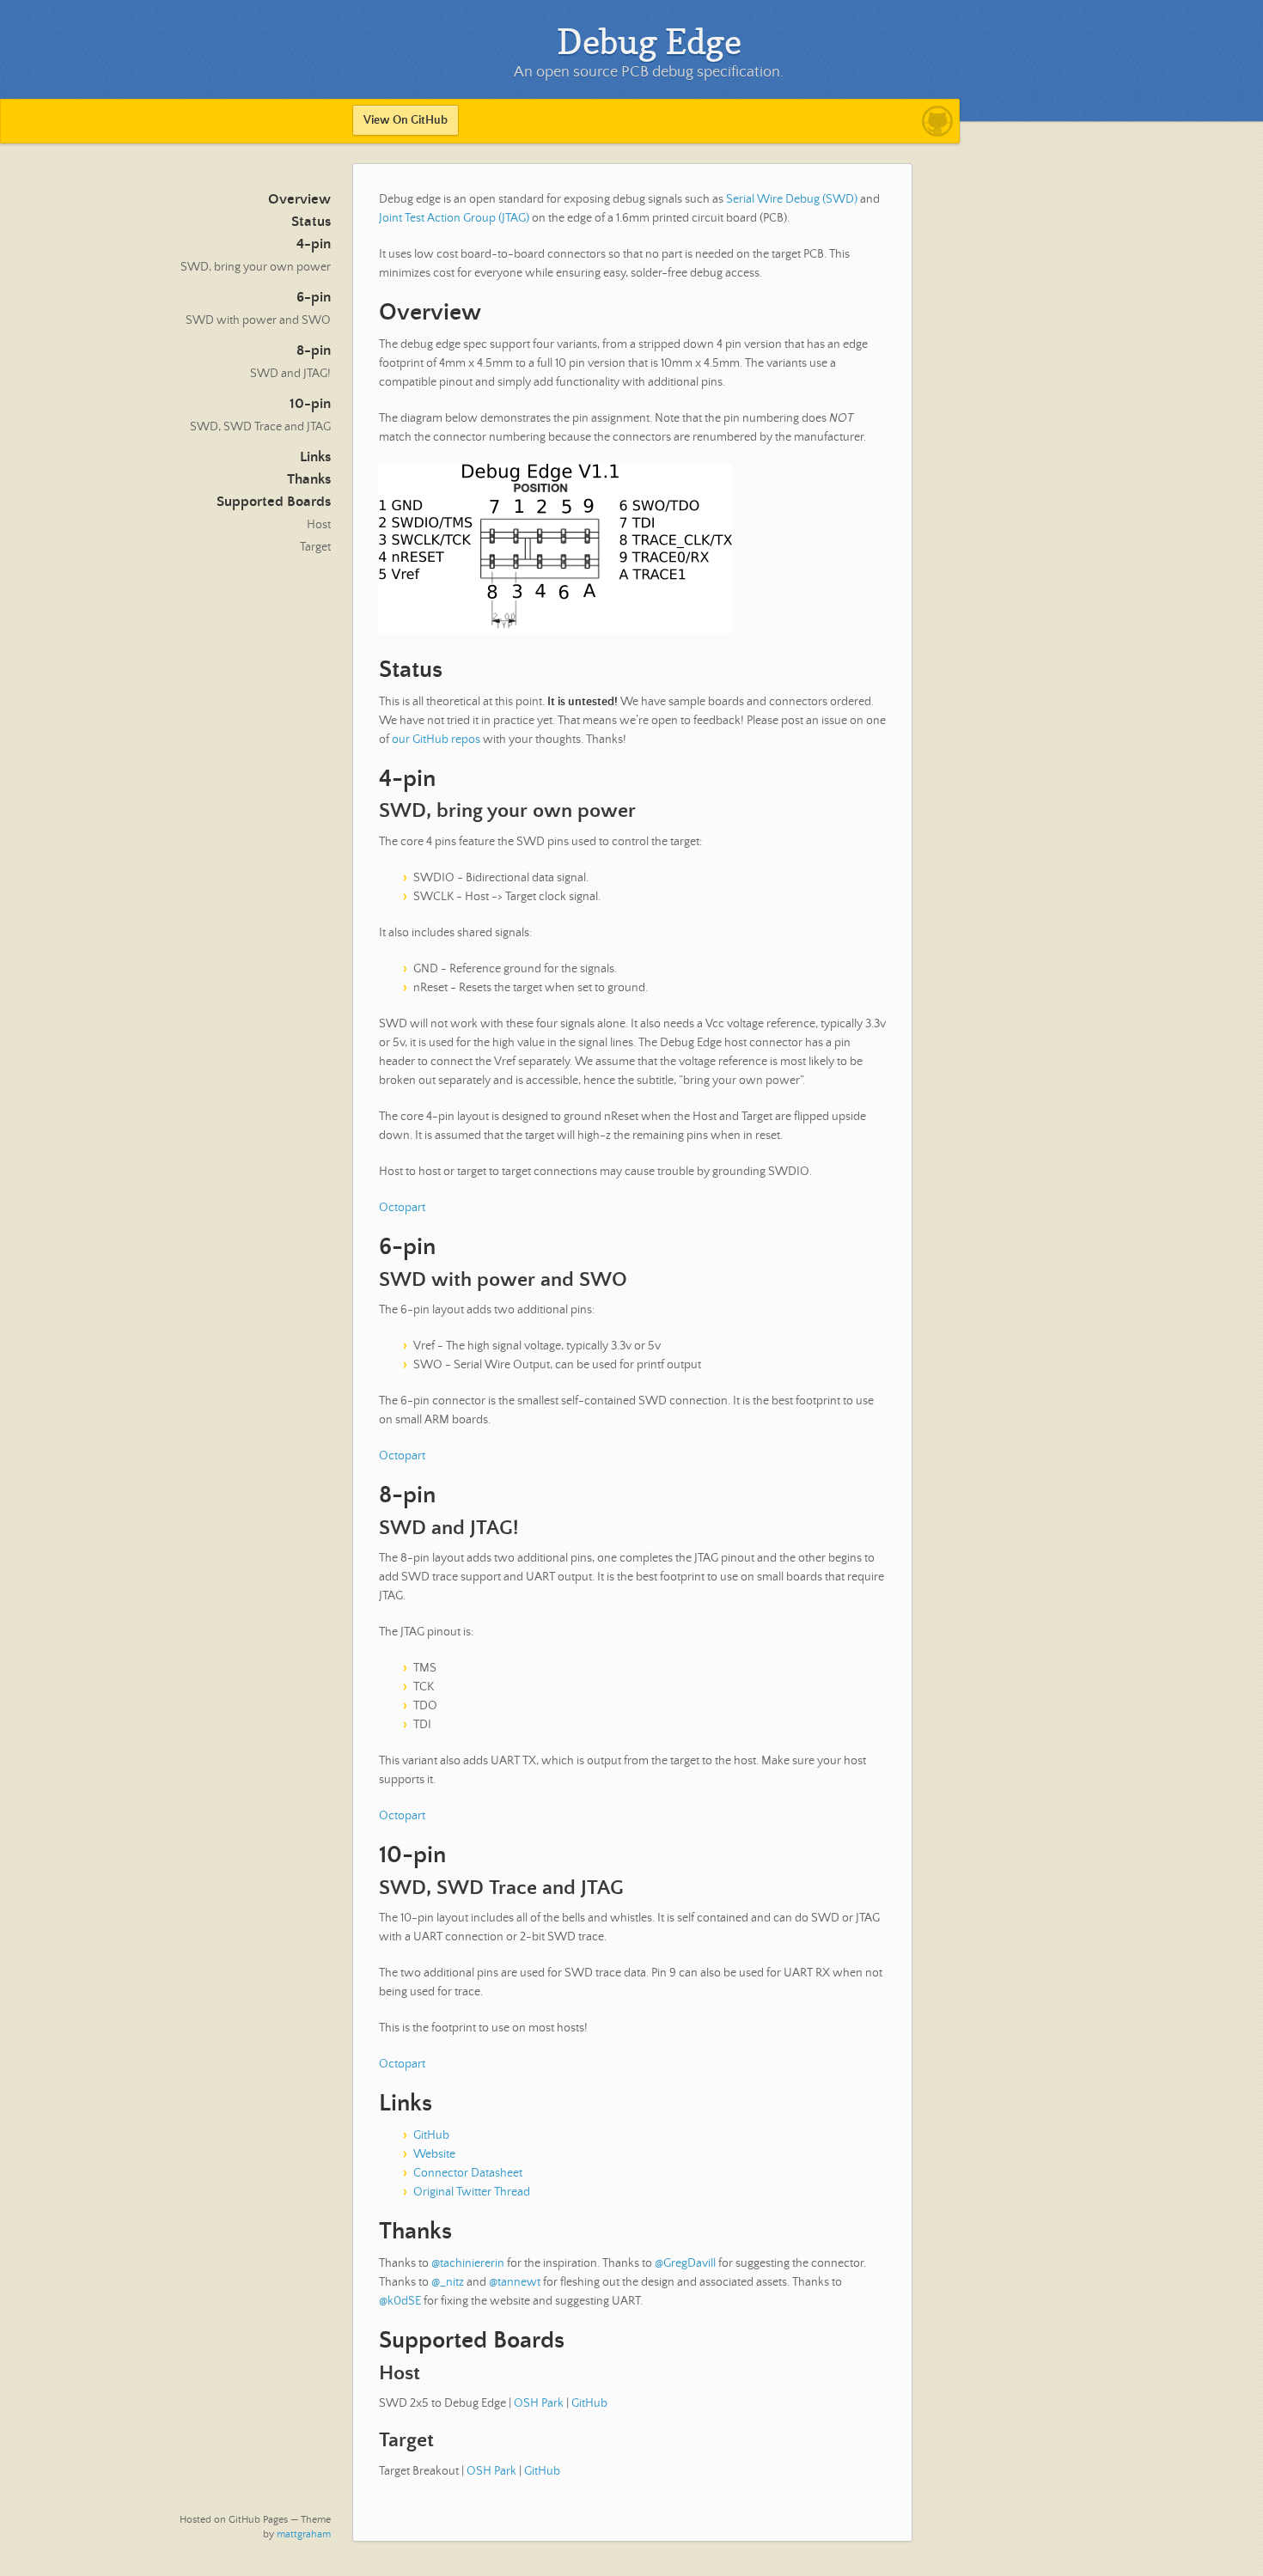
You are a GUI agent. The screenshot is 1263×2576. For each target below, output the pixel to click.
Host (319, 525)
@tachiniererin (468, 2263)
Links (315, 457)
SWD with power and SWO (258, 320)
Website (434, 2154)
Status (311, 222)
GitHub (431, 2135)
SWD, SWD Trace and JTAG (260, 427)
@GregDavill (685, 2263)
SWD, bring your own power (256, 267)
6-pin (314, 298)
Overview (299, 200)
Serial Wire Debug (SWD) (792, 199)
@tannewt (515, 2282)
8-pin (314, 351)
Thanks (309, 480)
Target (315, 547)
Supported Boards (274, 502)
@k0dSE (400, 2301)
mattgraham (304, 2534)
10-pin (310, 404)
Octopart (402, 1208)
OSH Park (539, 2403)
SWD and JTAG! (290, 374)
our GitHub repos (436, 740)
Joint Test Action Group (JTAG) (454, 218)
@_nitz (448, 2282)
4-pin (314, 244)
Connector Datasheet (468, 2173)
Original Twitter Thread (472, 2192)
